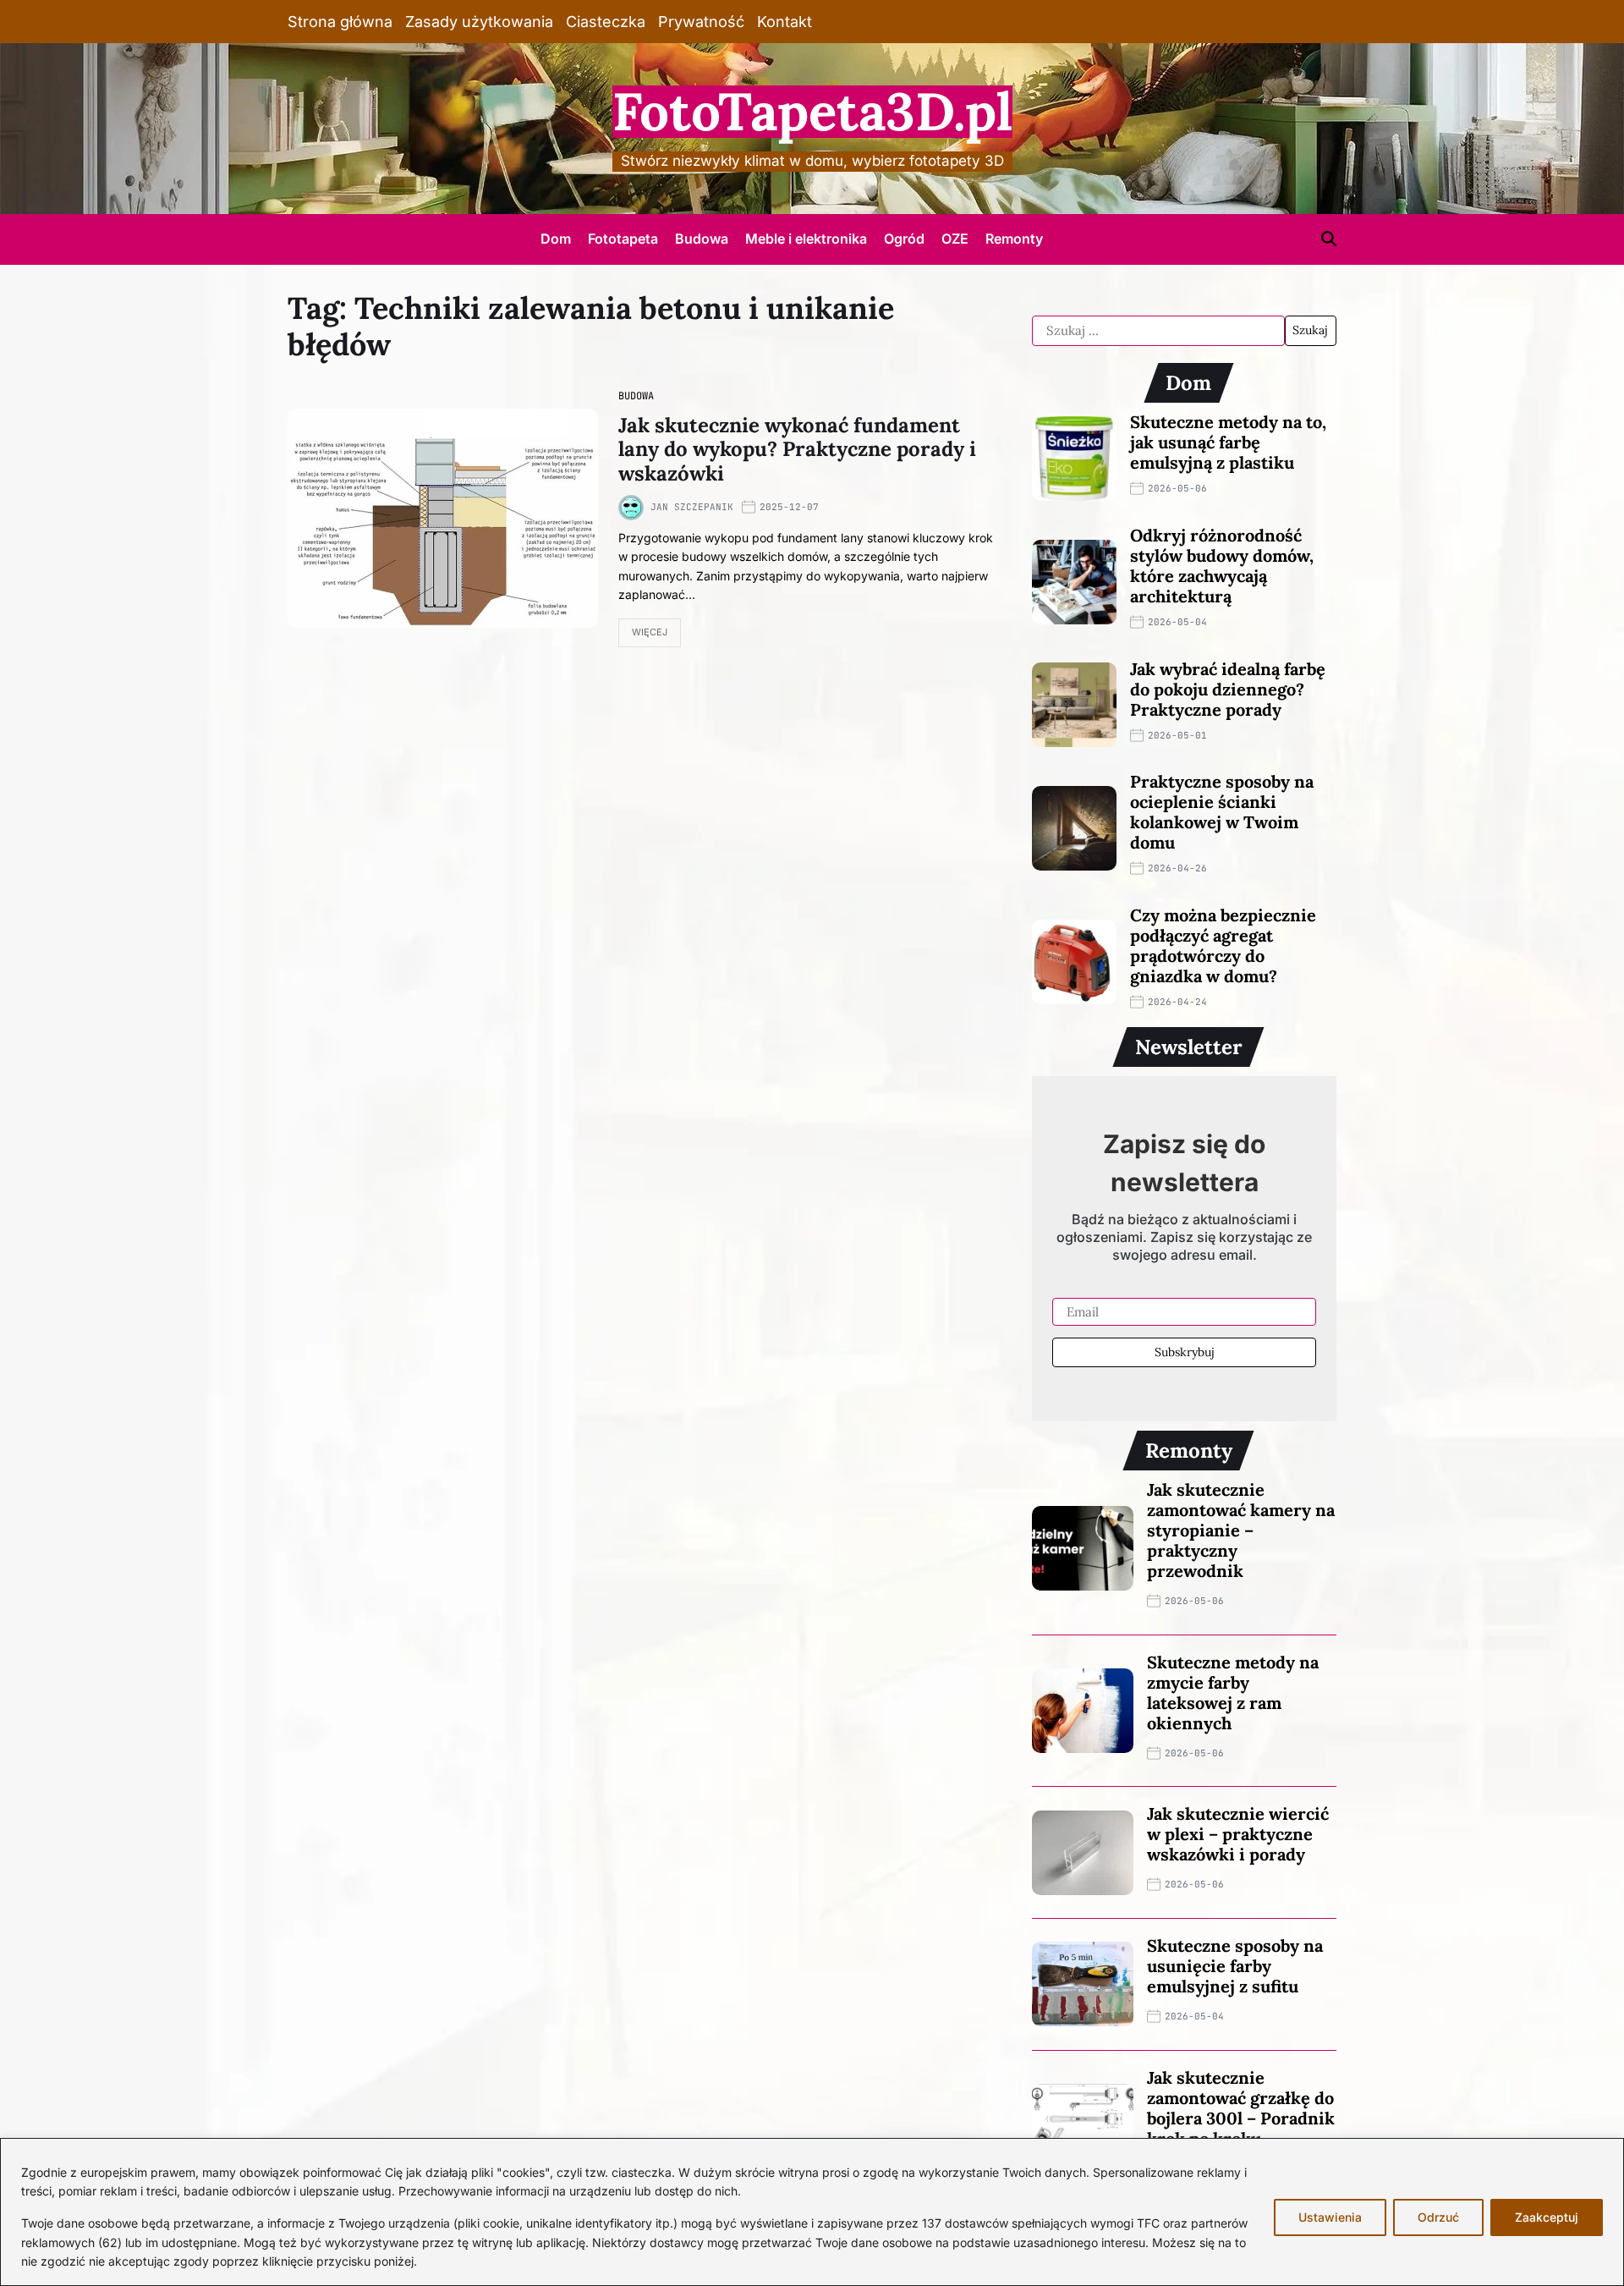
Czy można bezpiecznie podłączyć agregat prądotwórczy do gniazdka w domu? (1223, 945)
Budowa (702, 239)
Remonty (1014, 239)
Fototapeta (623, 239)
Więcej (650, 632)
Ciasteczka (606, 22)
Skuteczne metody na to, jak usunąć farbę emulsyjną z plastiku (1228, 442)
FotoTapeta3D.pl (812, 112)
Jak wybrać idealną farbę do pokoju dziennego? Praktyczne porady (1228, 689)
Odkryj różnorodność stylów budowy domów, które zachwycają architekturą (1222, 566)
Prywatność (701, 22)
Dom (556, 239)
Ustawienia (1330, 2217)
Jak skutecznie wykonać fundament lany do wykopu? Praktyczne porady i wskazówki (797, 450)
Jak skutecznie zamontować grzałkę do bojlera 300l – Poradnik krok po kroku (1241, 2108)
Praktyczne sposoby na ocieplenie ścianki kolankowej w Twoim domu (1222, 812)
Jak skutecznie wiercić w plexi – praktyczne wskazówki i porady (1238, 1834)
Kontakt (785, 22)
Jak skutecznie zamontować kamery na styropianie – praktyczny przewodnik (1241, 1530)
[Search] (1329, 239)
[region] (812, 2212)
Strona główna (340, 22)
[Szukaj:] (1158, 331)
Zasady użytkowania (479, 22)
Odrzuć (1438, 2217)
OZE (955, 239)
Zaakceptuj (1547, 2217)
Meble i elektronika (806, 239)
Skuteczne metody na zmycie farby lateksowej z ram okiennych (1233, 1693)
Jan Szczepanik (692, 507)
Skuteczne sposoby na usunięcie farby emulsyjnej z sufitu (1235, 1966)
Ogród (904, 239)
